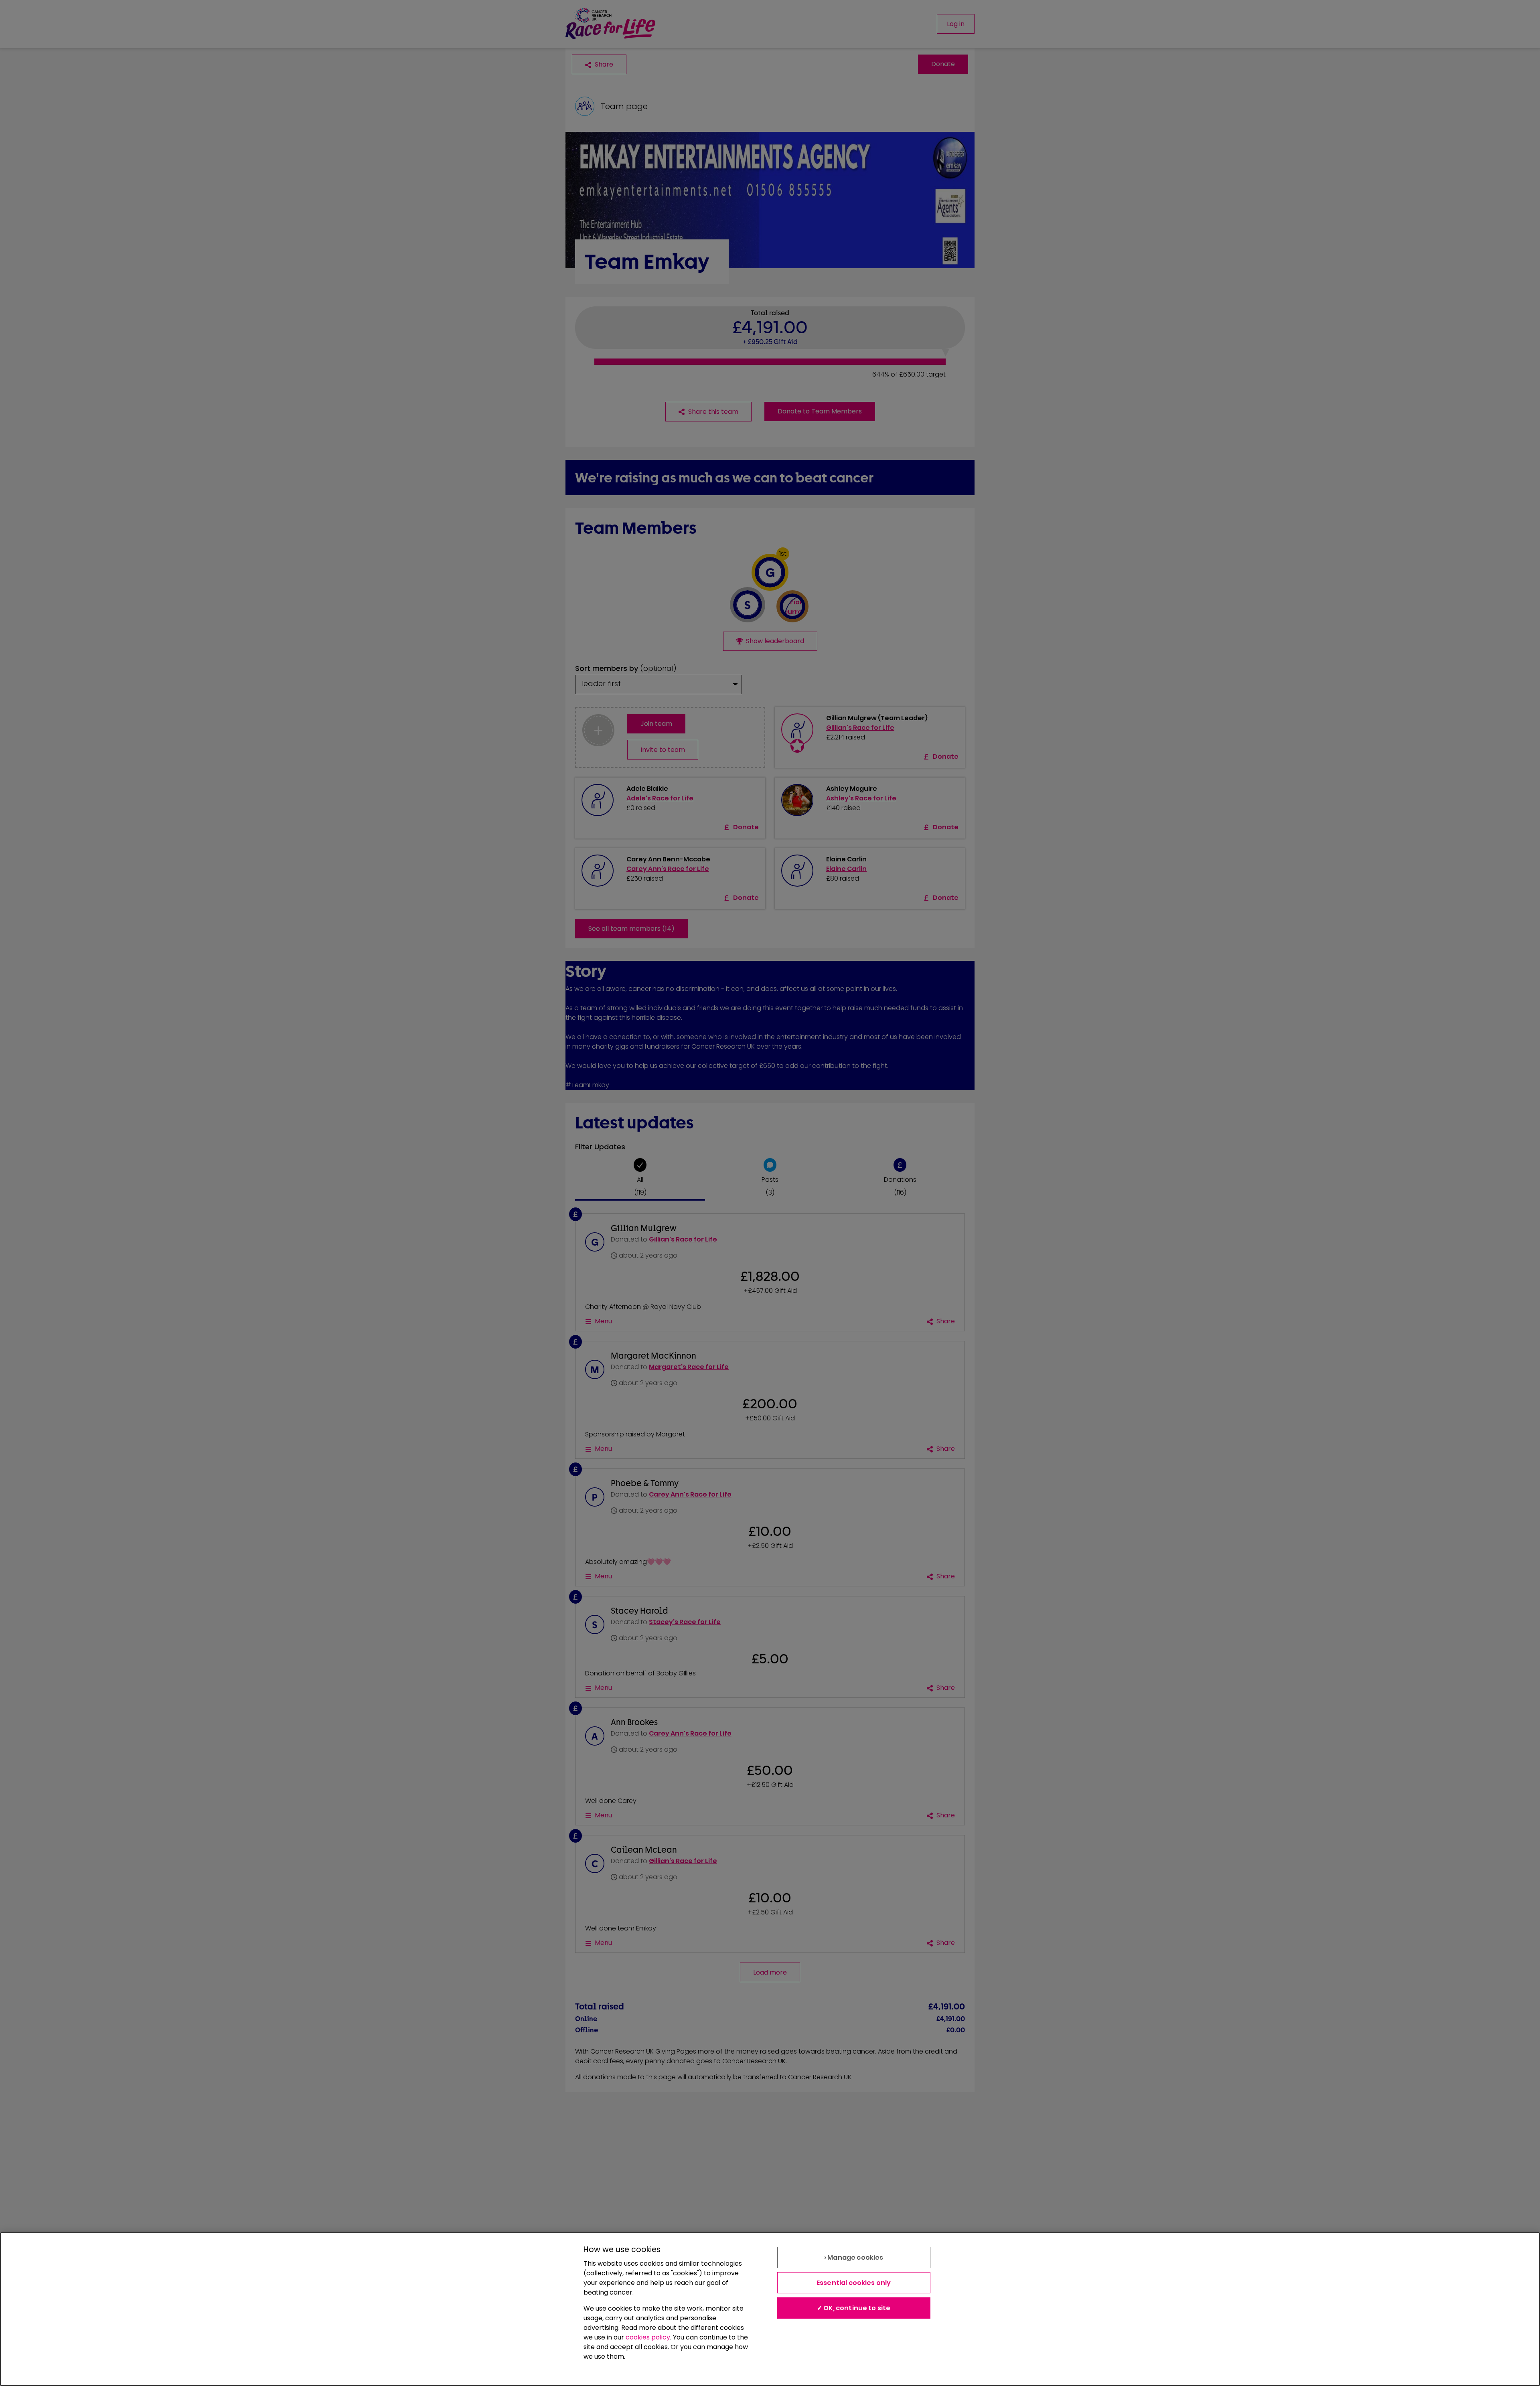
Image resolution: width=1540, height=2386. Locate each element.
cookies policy (648, 2337)
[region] (770, 2309)
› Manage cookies (854, 2257)
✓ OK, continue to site (854, 2308)
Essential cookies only (854, 2283)
